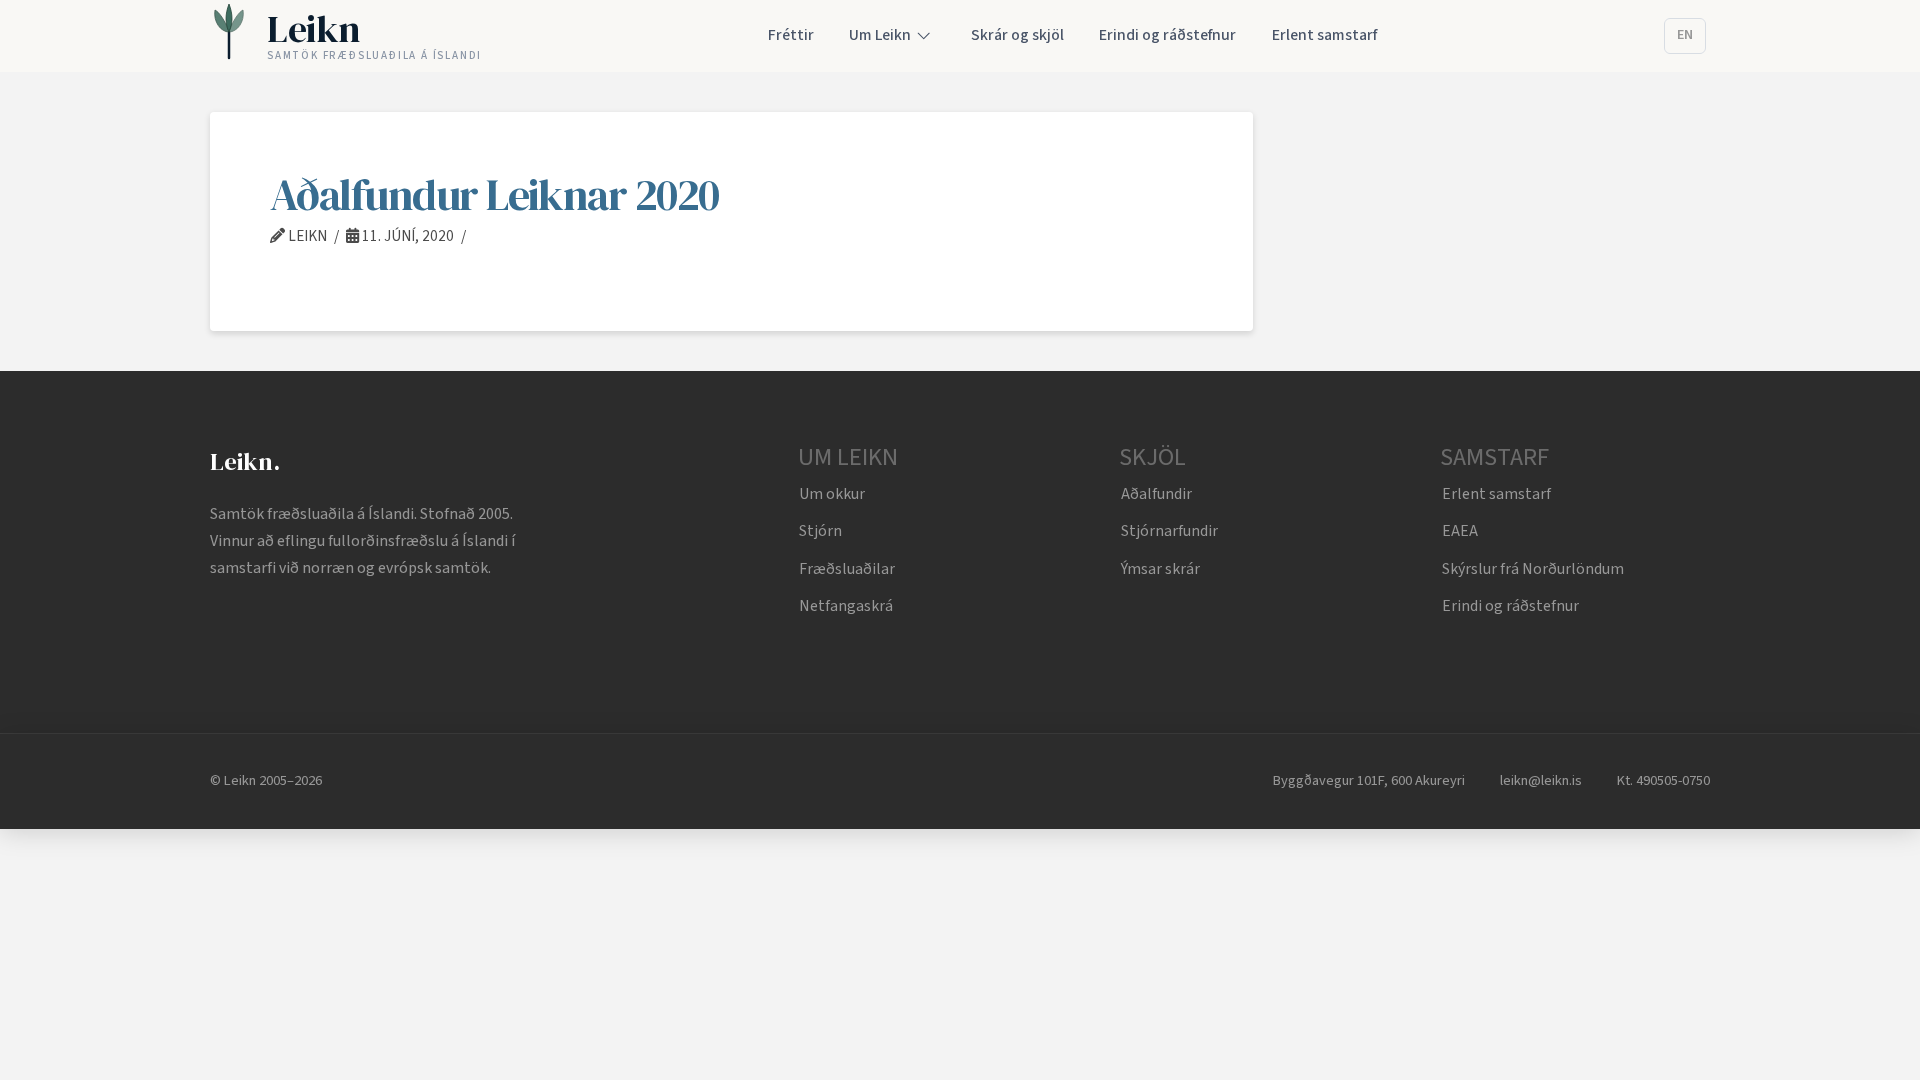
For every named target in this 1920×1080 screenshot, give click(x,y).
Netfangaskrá (846, 606)
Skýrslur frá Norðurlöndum (1533, 569)
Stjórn (820, 531)
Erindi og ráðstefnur (1510, 606)
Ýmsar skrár (1160, 569)
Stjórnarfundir (1169, 531)
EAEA (1460, 531)
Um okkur (832, 494)
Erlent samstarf (1496, 494)
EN (1685, 35)
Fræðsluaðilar (847, 569)
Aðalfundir (1156, 494)
